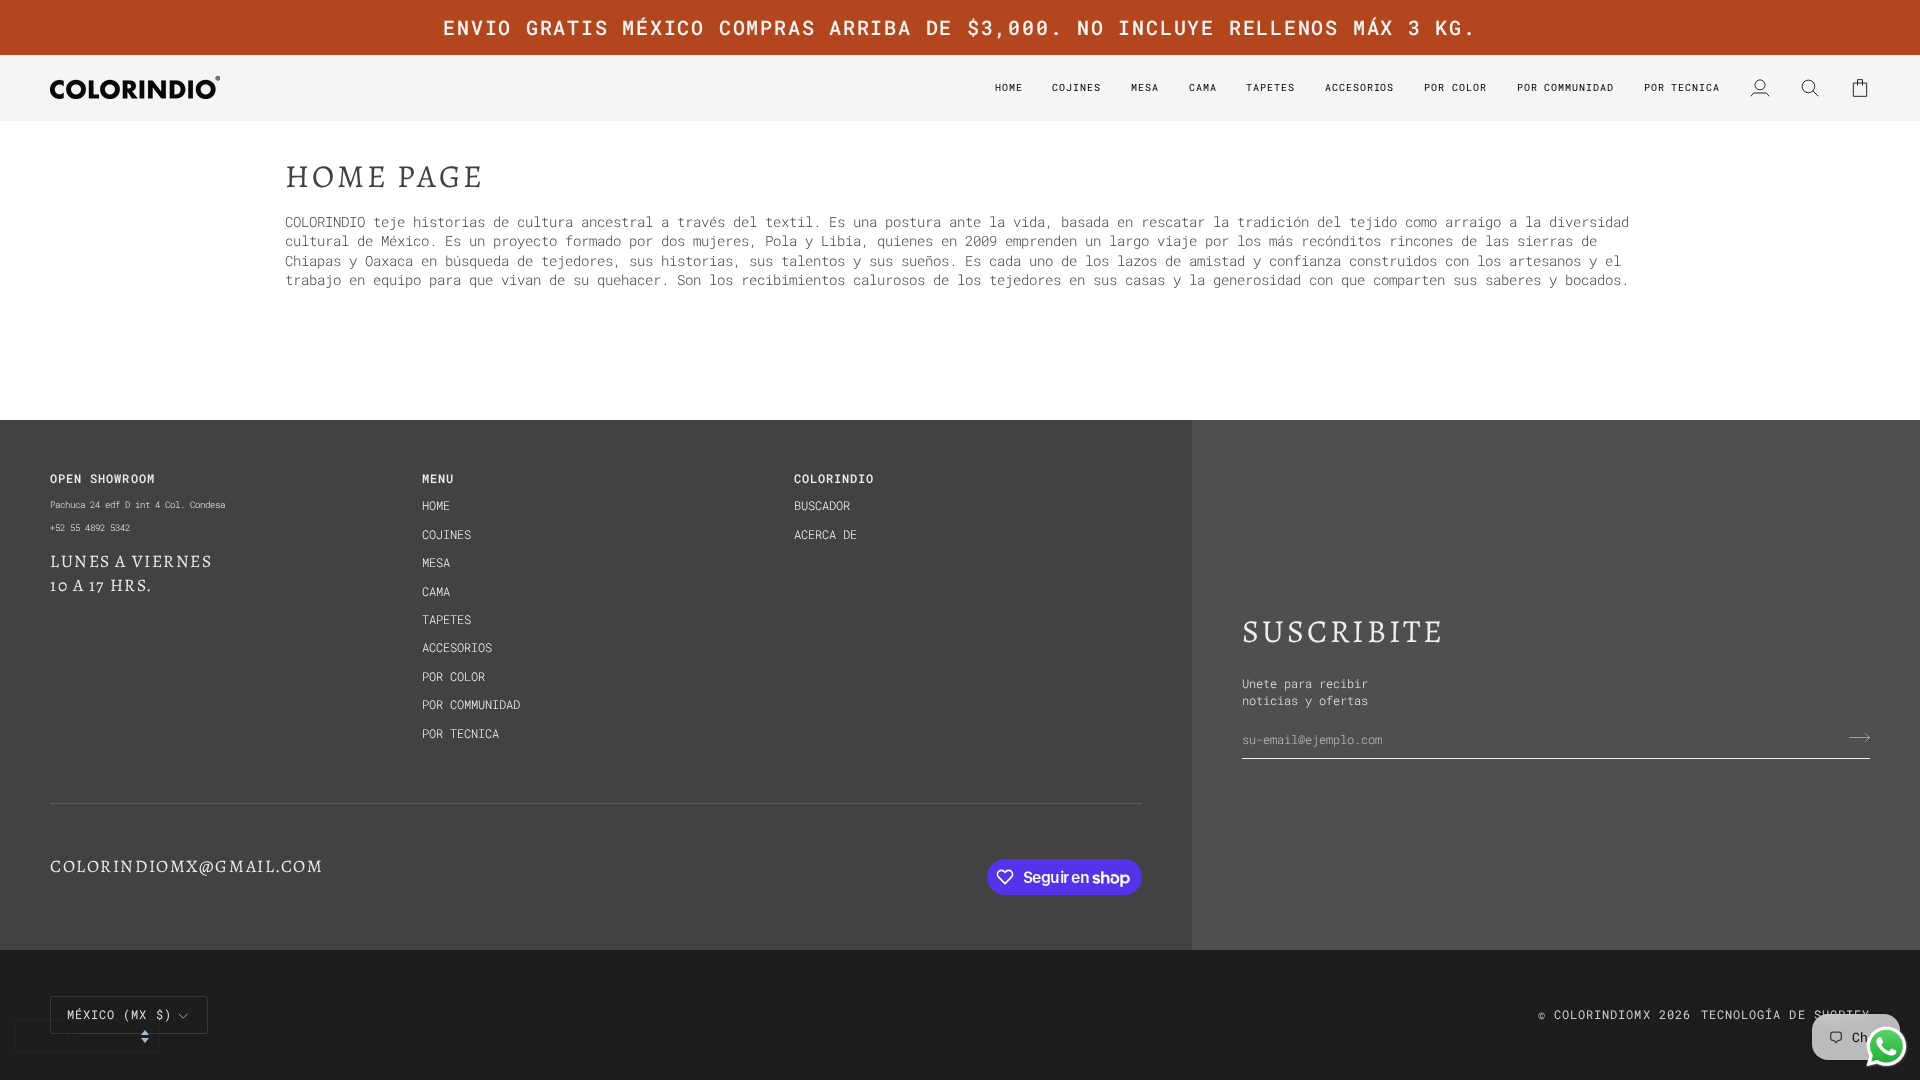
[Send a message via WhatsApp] (1886, 1046)
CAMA (436, 591)
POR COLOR (453, 676)
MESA (436, 562)
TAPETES (446, 619)
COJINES (446, 534)
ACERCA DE (825, 534)
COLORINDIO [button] (834, 478)
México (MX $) (119, 1014)
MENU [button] (438, 478)
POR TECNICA (460, 733)
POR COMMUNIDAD (471, 704)
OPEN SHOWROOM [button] (102, 478)
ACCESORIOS (457, 647)
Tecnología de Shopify (1785, 1014)
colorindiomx (1602, 1014)
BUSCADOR (822, 505)
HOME (436, 505)
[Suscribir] (1853, 738)
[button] (1455, 87)
